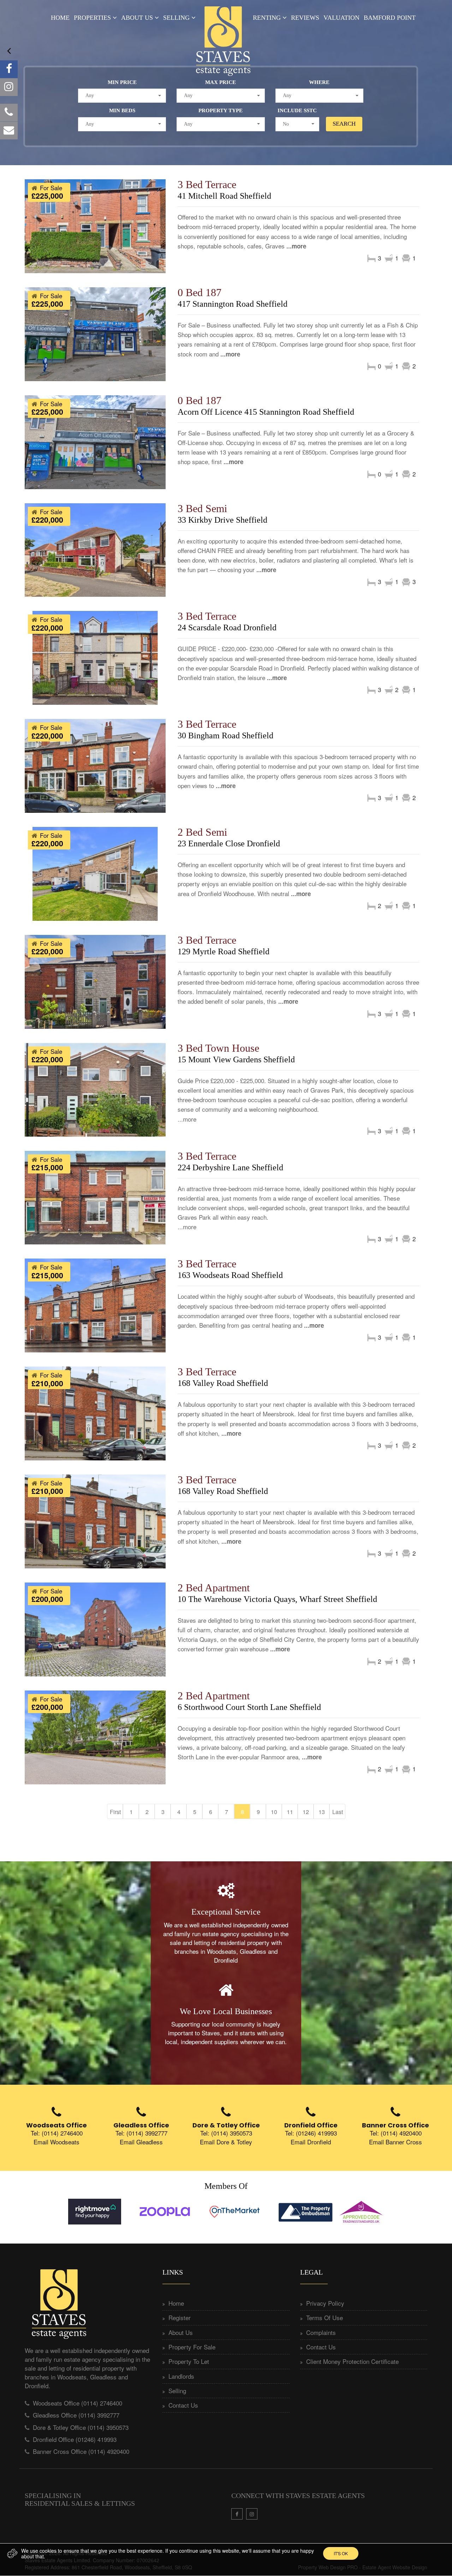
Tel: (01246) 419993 (311, 2133)
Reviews (305, 18)
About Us (137, 18)
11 (290, 1812)
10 (274, 1812)
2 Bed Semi (202, 832)
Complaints (321, 2332)
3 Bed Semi (202, 508)
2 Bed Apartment (214, 1588)
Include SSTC (297, 110)
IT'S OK (341, 2553)
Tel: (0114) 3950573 (226, 2133)
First (115, 1812)
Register (180, 2317)
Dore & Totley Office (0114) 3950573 (81, 2427)
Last (338, 1812)
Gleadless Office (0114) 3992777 (76, 2415)
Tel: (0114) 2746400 (57, 2133)
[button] (122, 96)
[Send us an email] (9, 131)
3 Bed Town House (218, 1048)
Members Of (226, 2186)
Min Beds (122, 110)
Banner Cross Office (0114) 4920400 (81, 2451)
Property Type (221, 110)
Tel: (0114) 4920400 (396, 2133)
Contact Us (183, 2405)
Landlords (181, 2376)
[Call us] (9, 113)
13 (322, 1812)
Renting (267, 18)
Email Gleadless (141, 2142)
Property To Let (189, 2361)
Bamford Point (390, 18)
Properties (92, 18)
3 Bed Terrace (207, 184)
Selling (176, 18)
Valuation (341, 18)
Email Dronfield (311, 2142)
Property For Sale (192, 2347)
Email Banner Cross (395, 2142)
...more (296, 246)
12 (306, 1812)
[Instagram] (9, 87)
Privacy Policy (325, 2303)
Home (60, 18)
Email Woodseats (56, 2142)
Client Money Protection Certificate (352, 2361)
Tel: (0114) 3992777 (141, 2133)
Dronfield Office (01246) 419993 (75, 2439)
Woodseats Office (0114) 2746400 (78, 2403)
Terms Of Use (325, 2317)
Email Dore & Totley (226, 2142)
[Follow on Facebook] (9, 69)
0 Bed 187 (200, 292)
